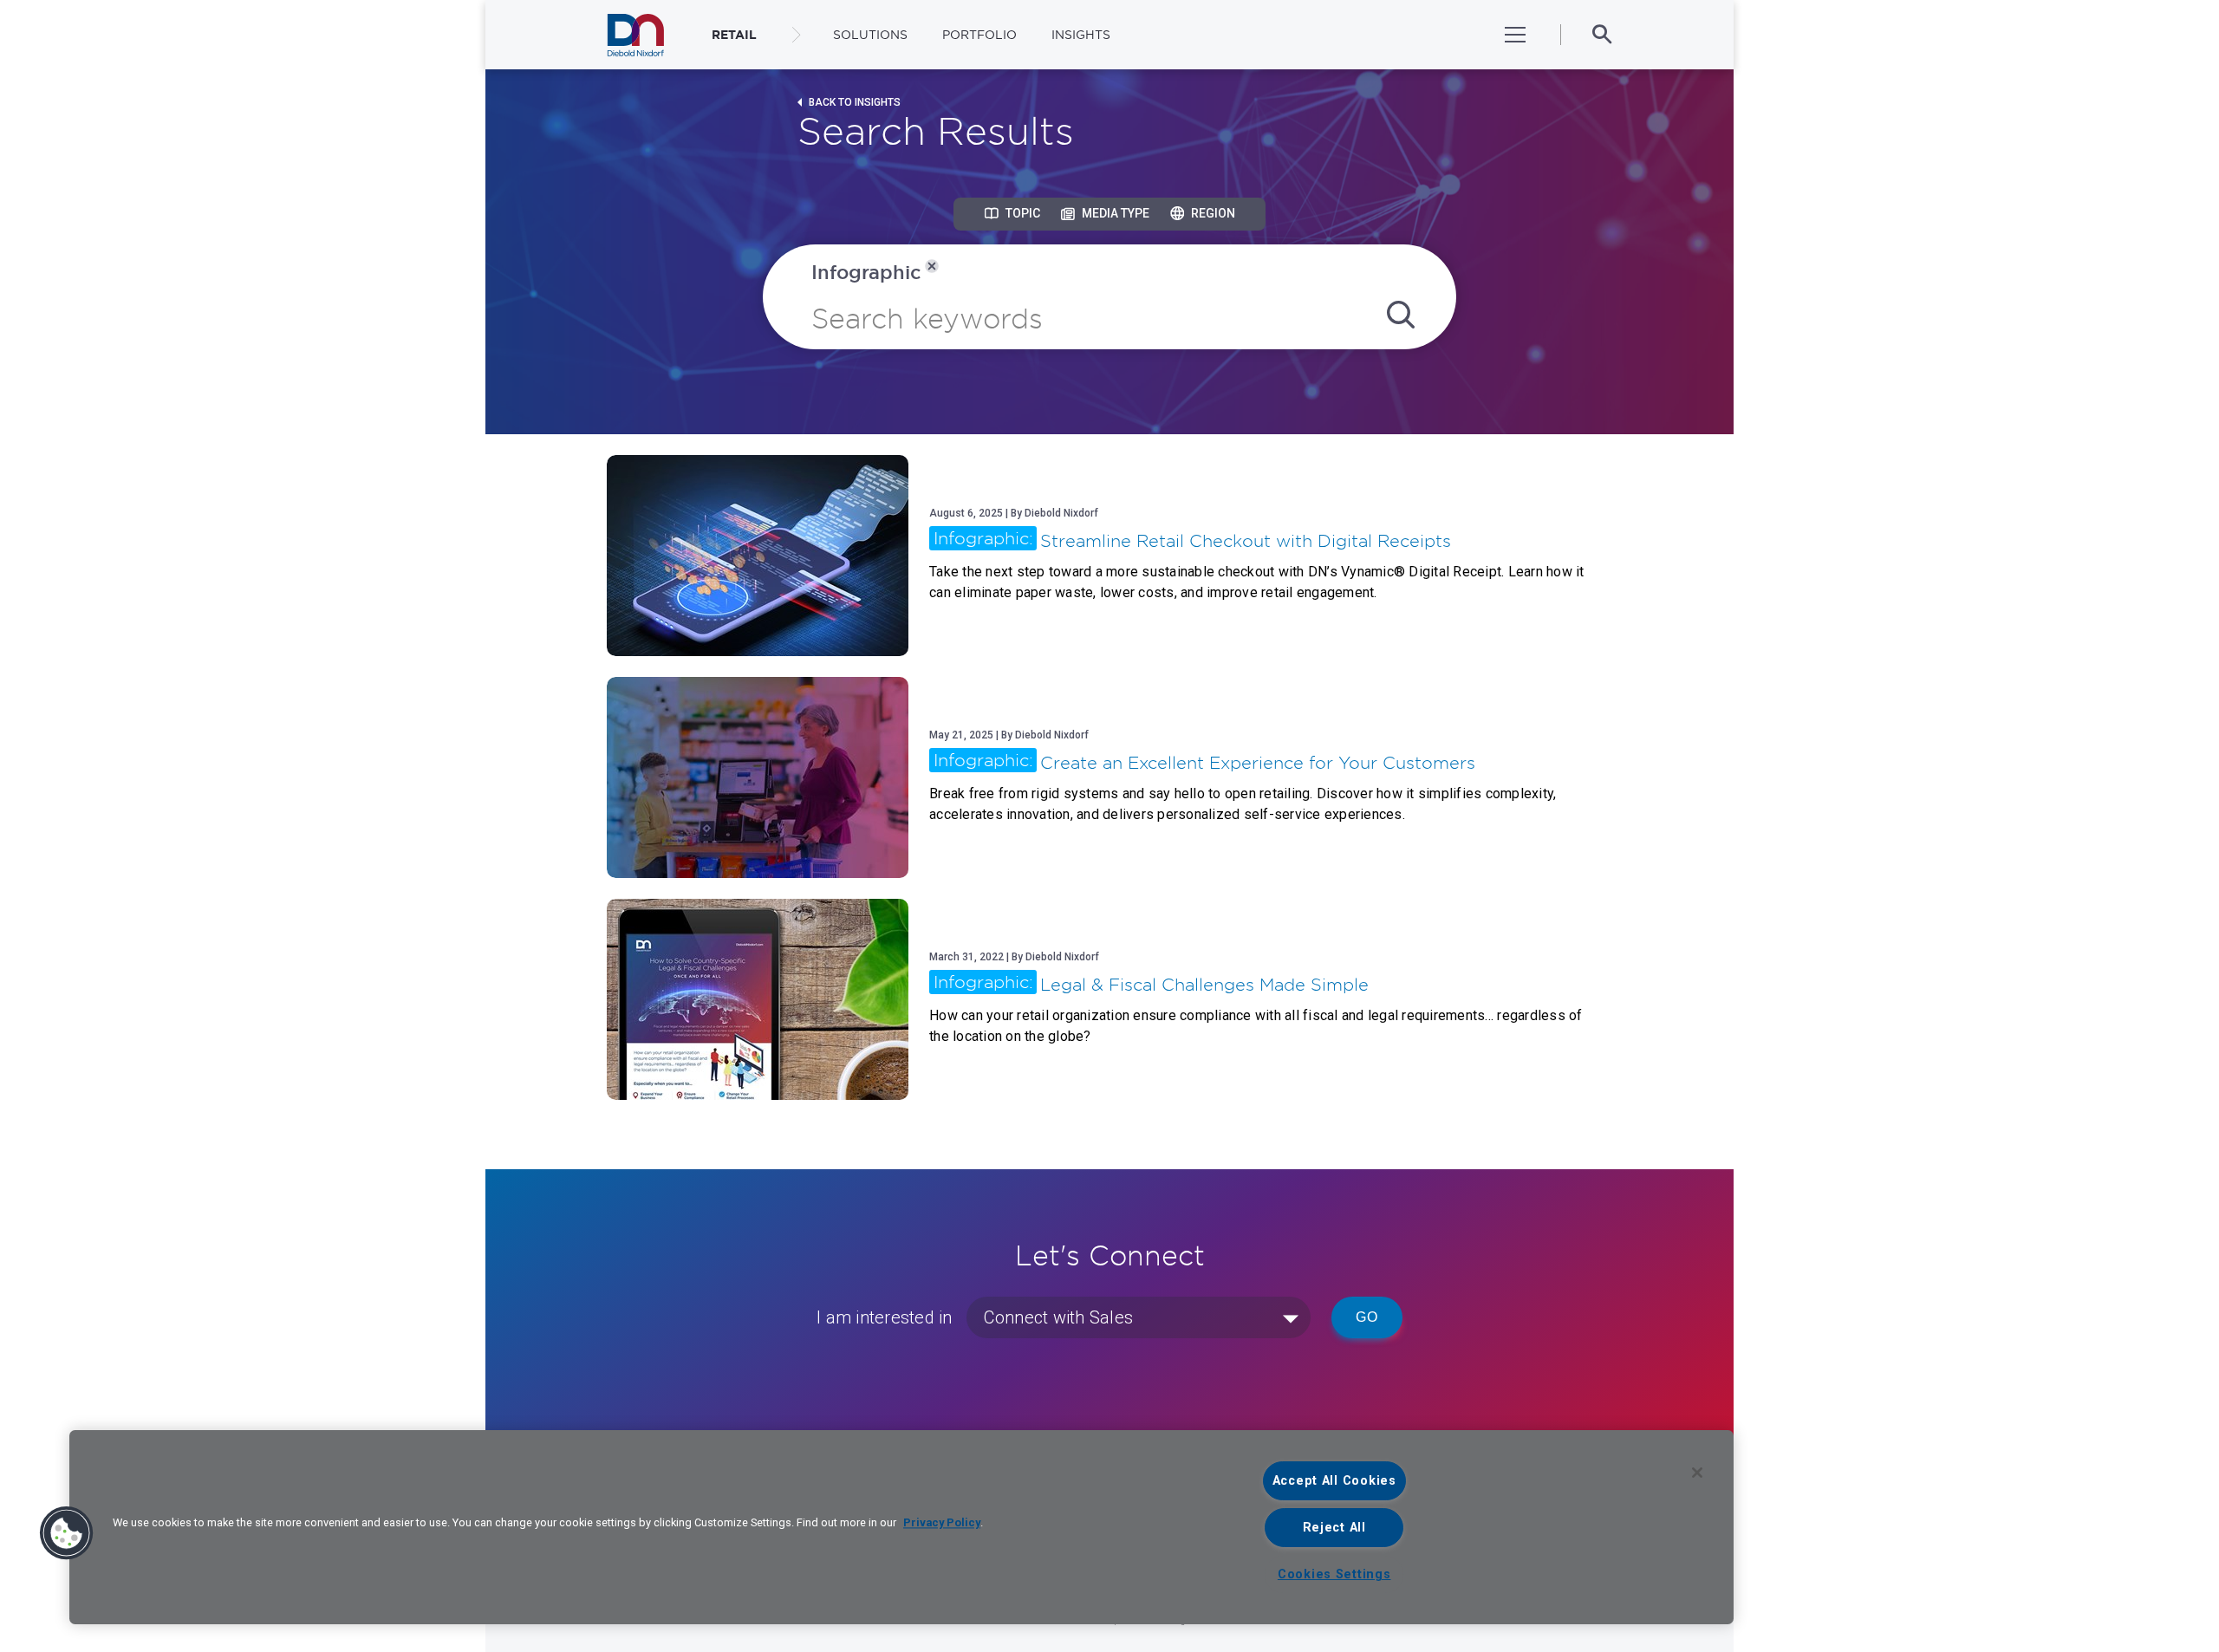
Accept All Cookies (1334, 1481)
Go (1367, 1317)
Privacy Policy (942, 1522)
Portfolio (979, 35)
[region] (901, 1527)
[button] (67, 1533)
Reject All (1334, 1528)
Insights (1081, 35)
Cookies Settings (1334, 1574)
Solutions (870, 35)
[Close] (1697, 1473)
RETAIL (734, 35)
